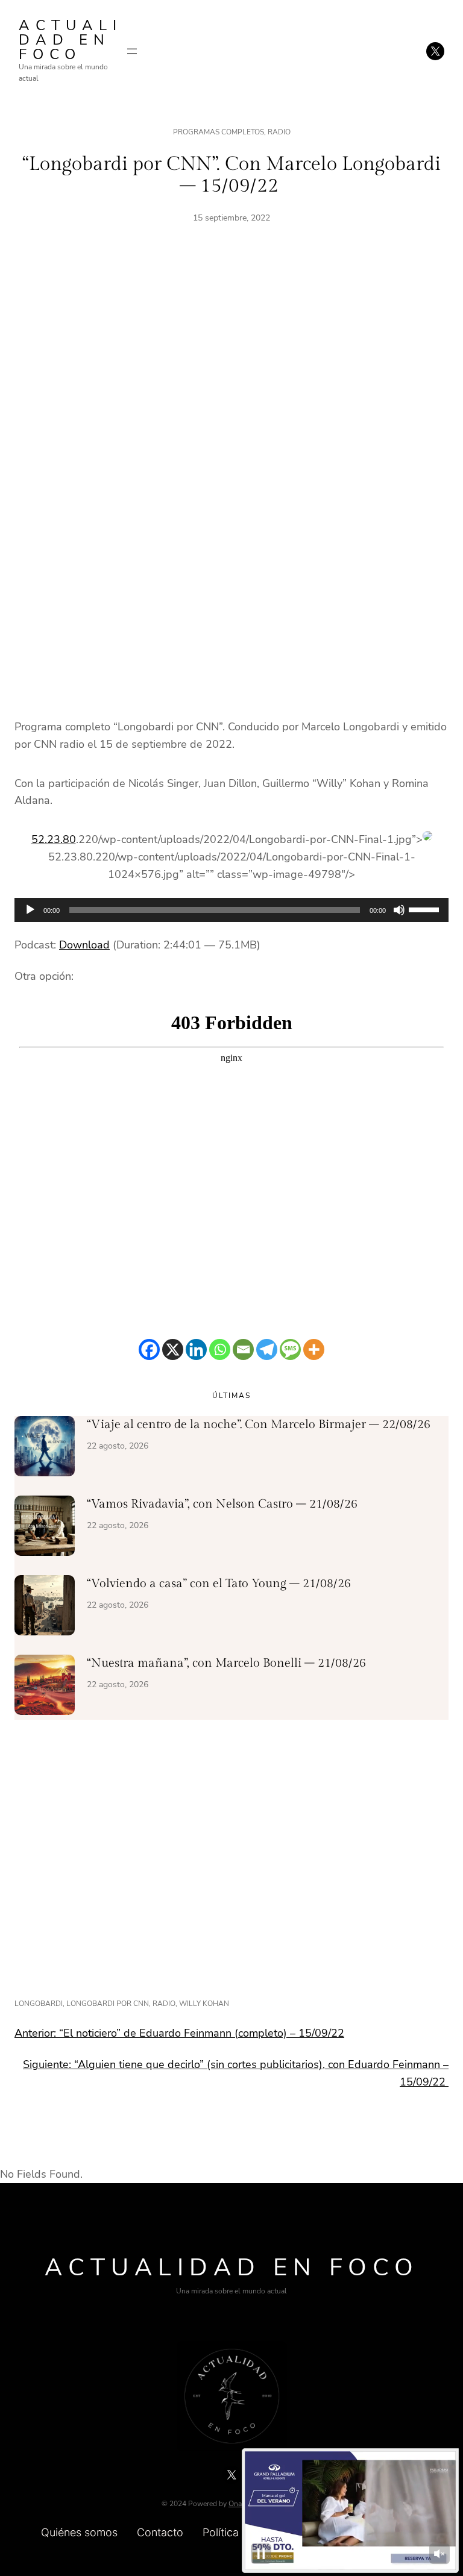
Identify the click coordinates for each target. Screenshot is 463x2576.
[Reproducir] (30, 910)
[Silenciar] (399, 910)
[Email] (243, 1349)
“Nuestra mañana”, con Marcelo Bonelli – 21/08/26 (226, 1663)
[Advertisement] (231, 375)
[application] (231, 910)
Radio (279, 132)
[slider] (426, 909)
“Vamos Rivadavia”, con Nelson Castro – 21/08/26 (222, 1504)
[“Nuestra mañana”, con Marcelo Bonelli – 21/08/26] (45, 1687)
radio (164, 2004)
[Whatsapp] (220, 1349)
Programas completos (219, 132)
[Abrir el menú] (132, 51)
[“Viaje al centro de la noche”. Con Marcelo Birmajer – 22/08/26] (45, 1449)
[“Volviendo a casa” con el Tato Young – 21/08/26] (45, 1608)
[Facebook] (149, 1349)
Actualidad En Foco (71, 40)
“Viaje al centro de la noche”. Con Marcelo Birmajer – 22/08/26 (259, 1424)
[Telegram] (267, 1349)
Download (84, 945)
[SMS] (290, 1349)
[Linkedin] (196, 1349)
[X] (173, 1349)
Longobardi (39, 2004)
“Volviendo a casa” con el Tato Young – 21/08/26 (219, 1584)
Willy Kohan (204, 2004)
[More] (314, 1349)
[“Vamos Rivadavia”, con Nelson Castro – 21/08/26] (45, 1528)
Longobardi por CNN (108, 2004)
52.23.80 (54, 839)
